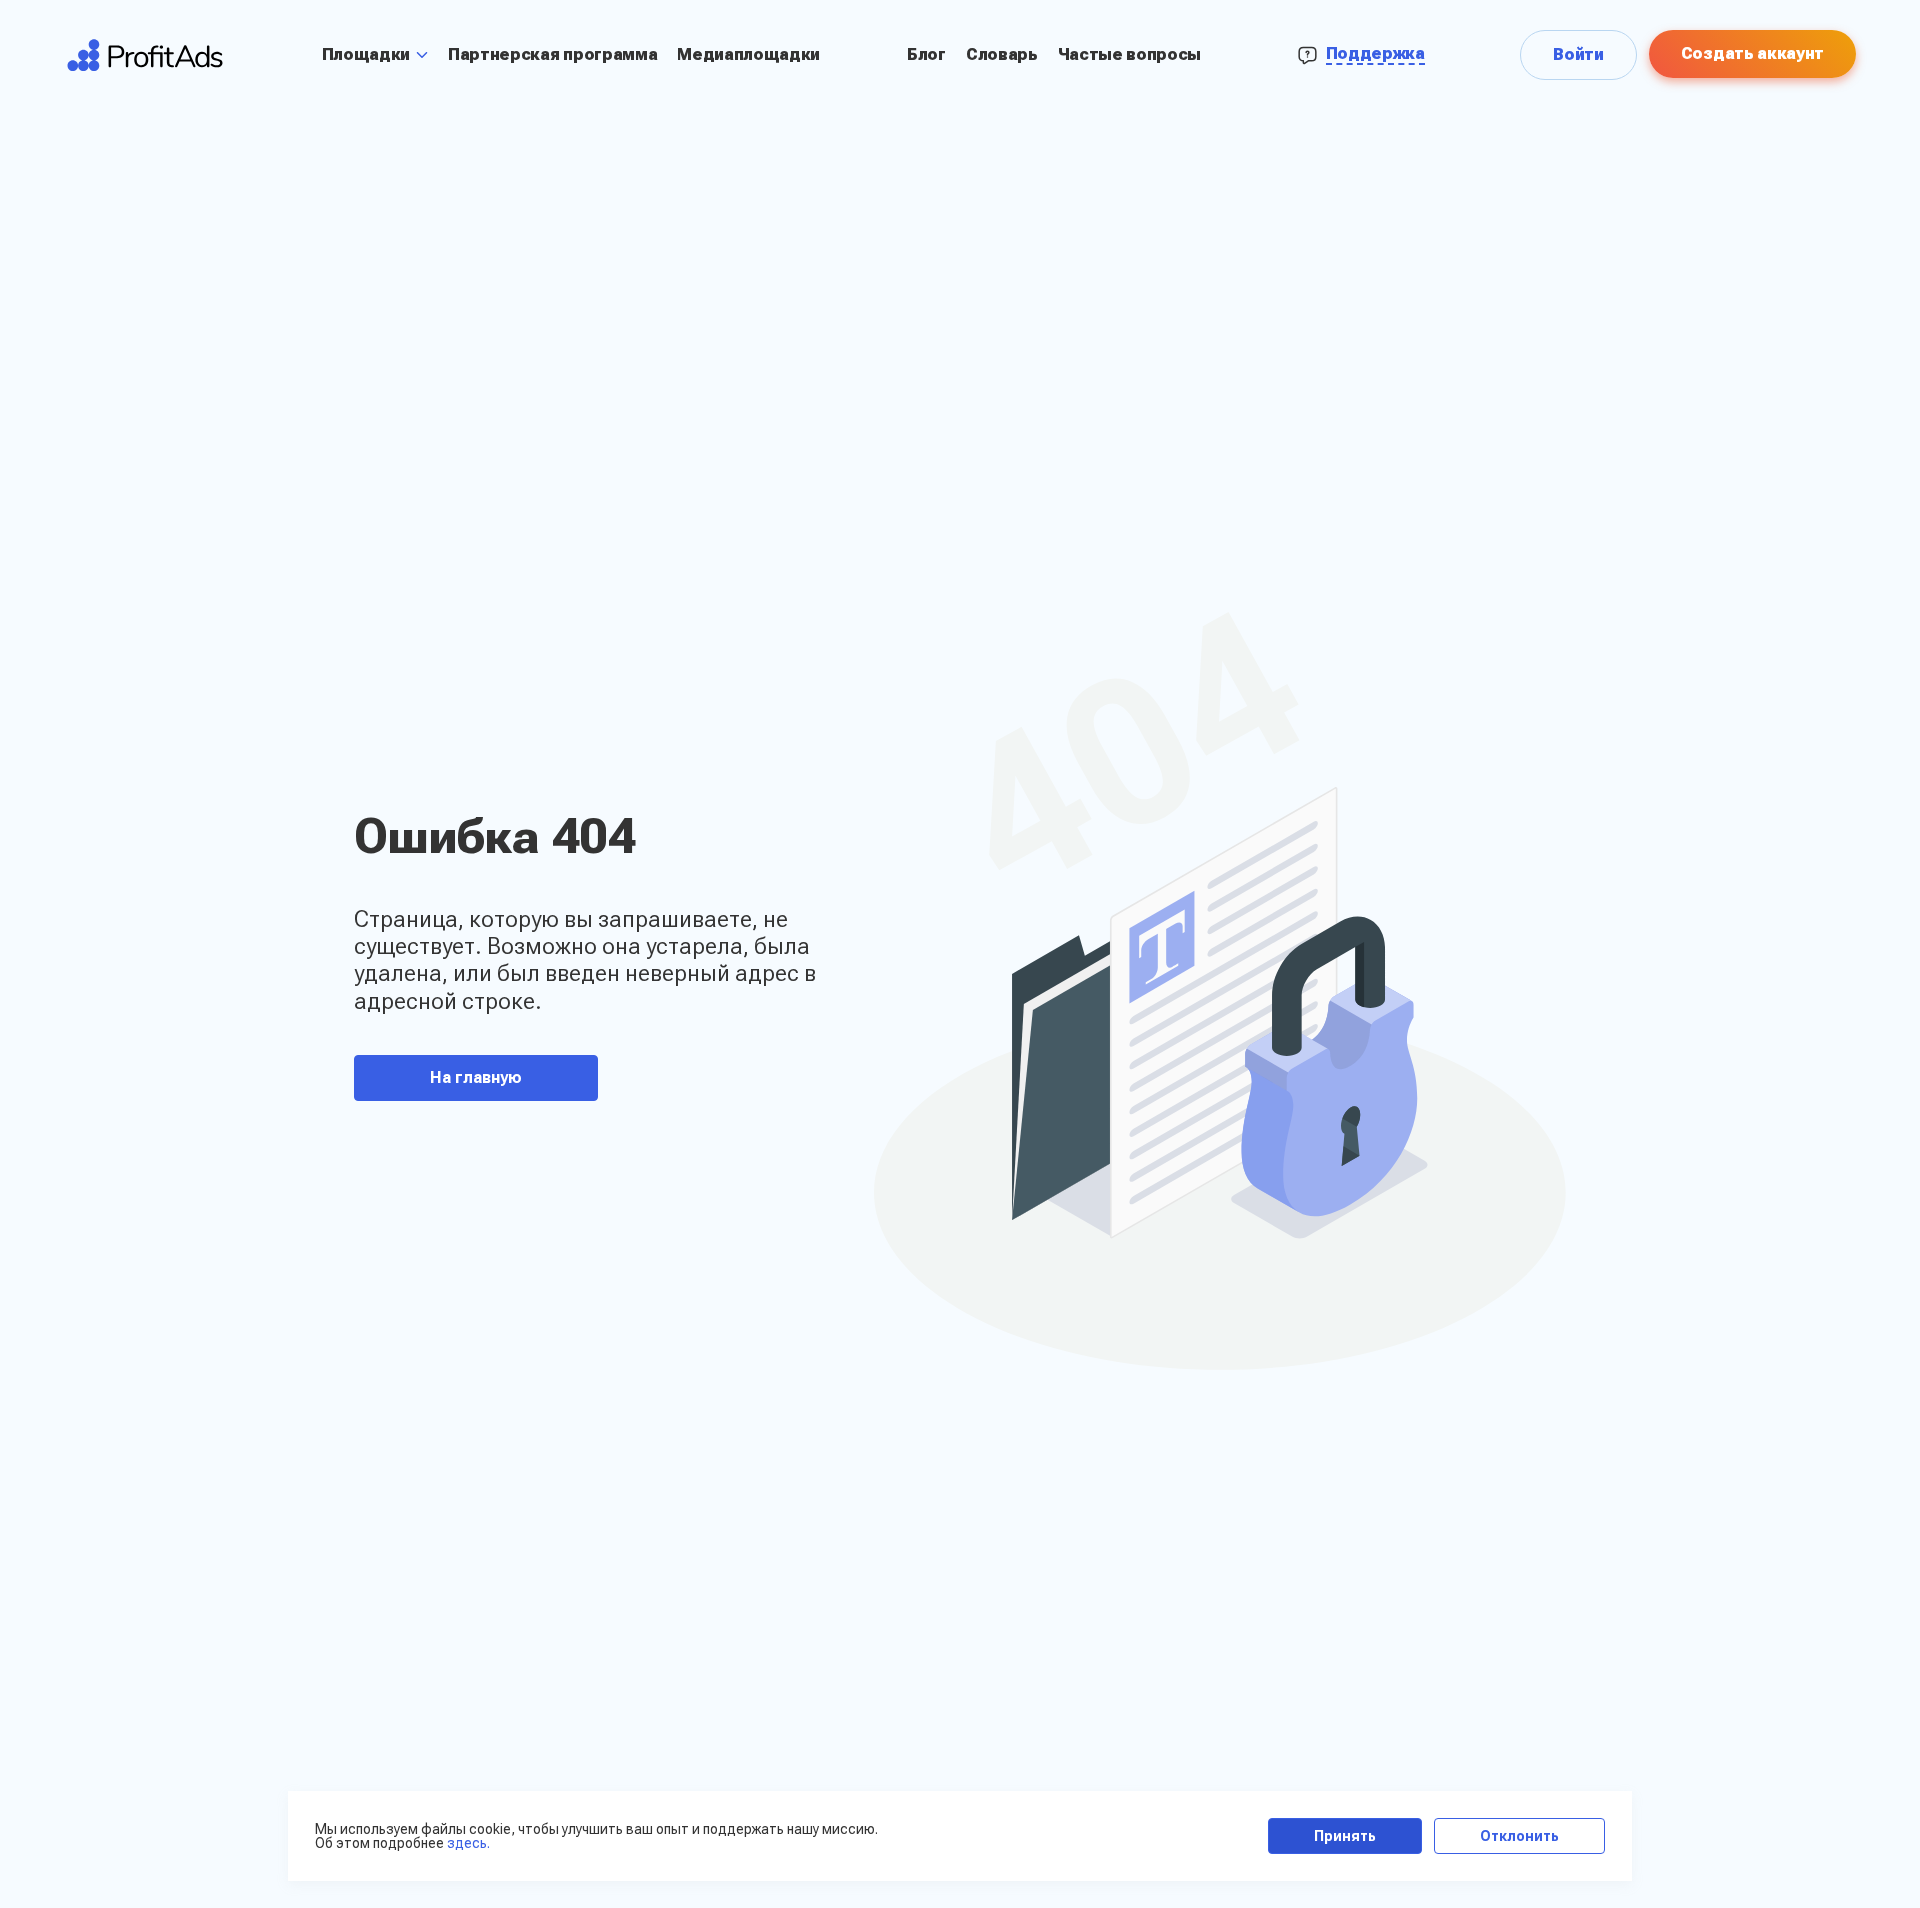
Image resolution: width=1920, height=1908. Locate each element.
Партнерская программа (552, 55)
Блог (926, 55)
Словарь (1002, 55)
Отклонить (1519, 1836)
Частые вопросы (1130, 55)
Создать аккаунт (1752, 53)
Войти (1578, 54)
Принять (1345, 1836)
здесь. (468, 1843)
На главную (476, 1077)
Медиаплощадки (748, 55)
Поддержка (1375, 54)
